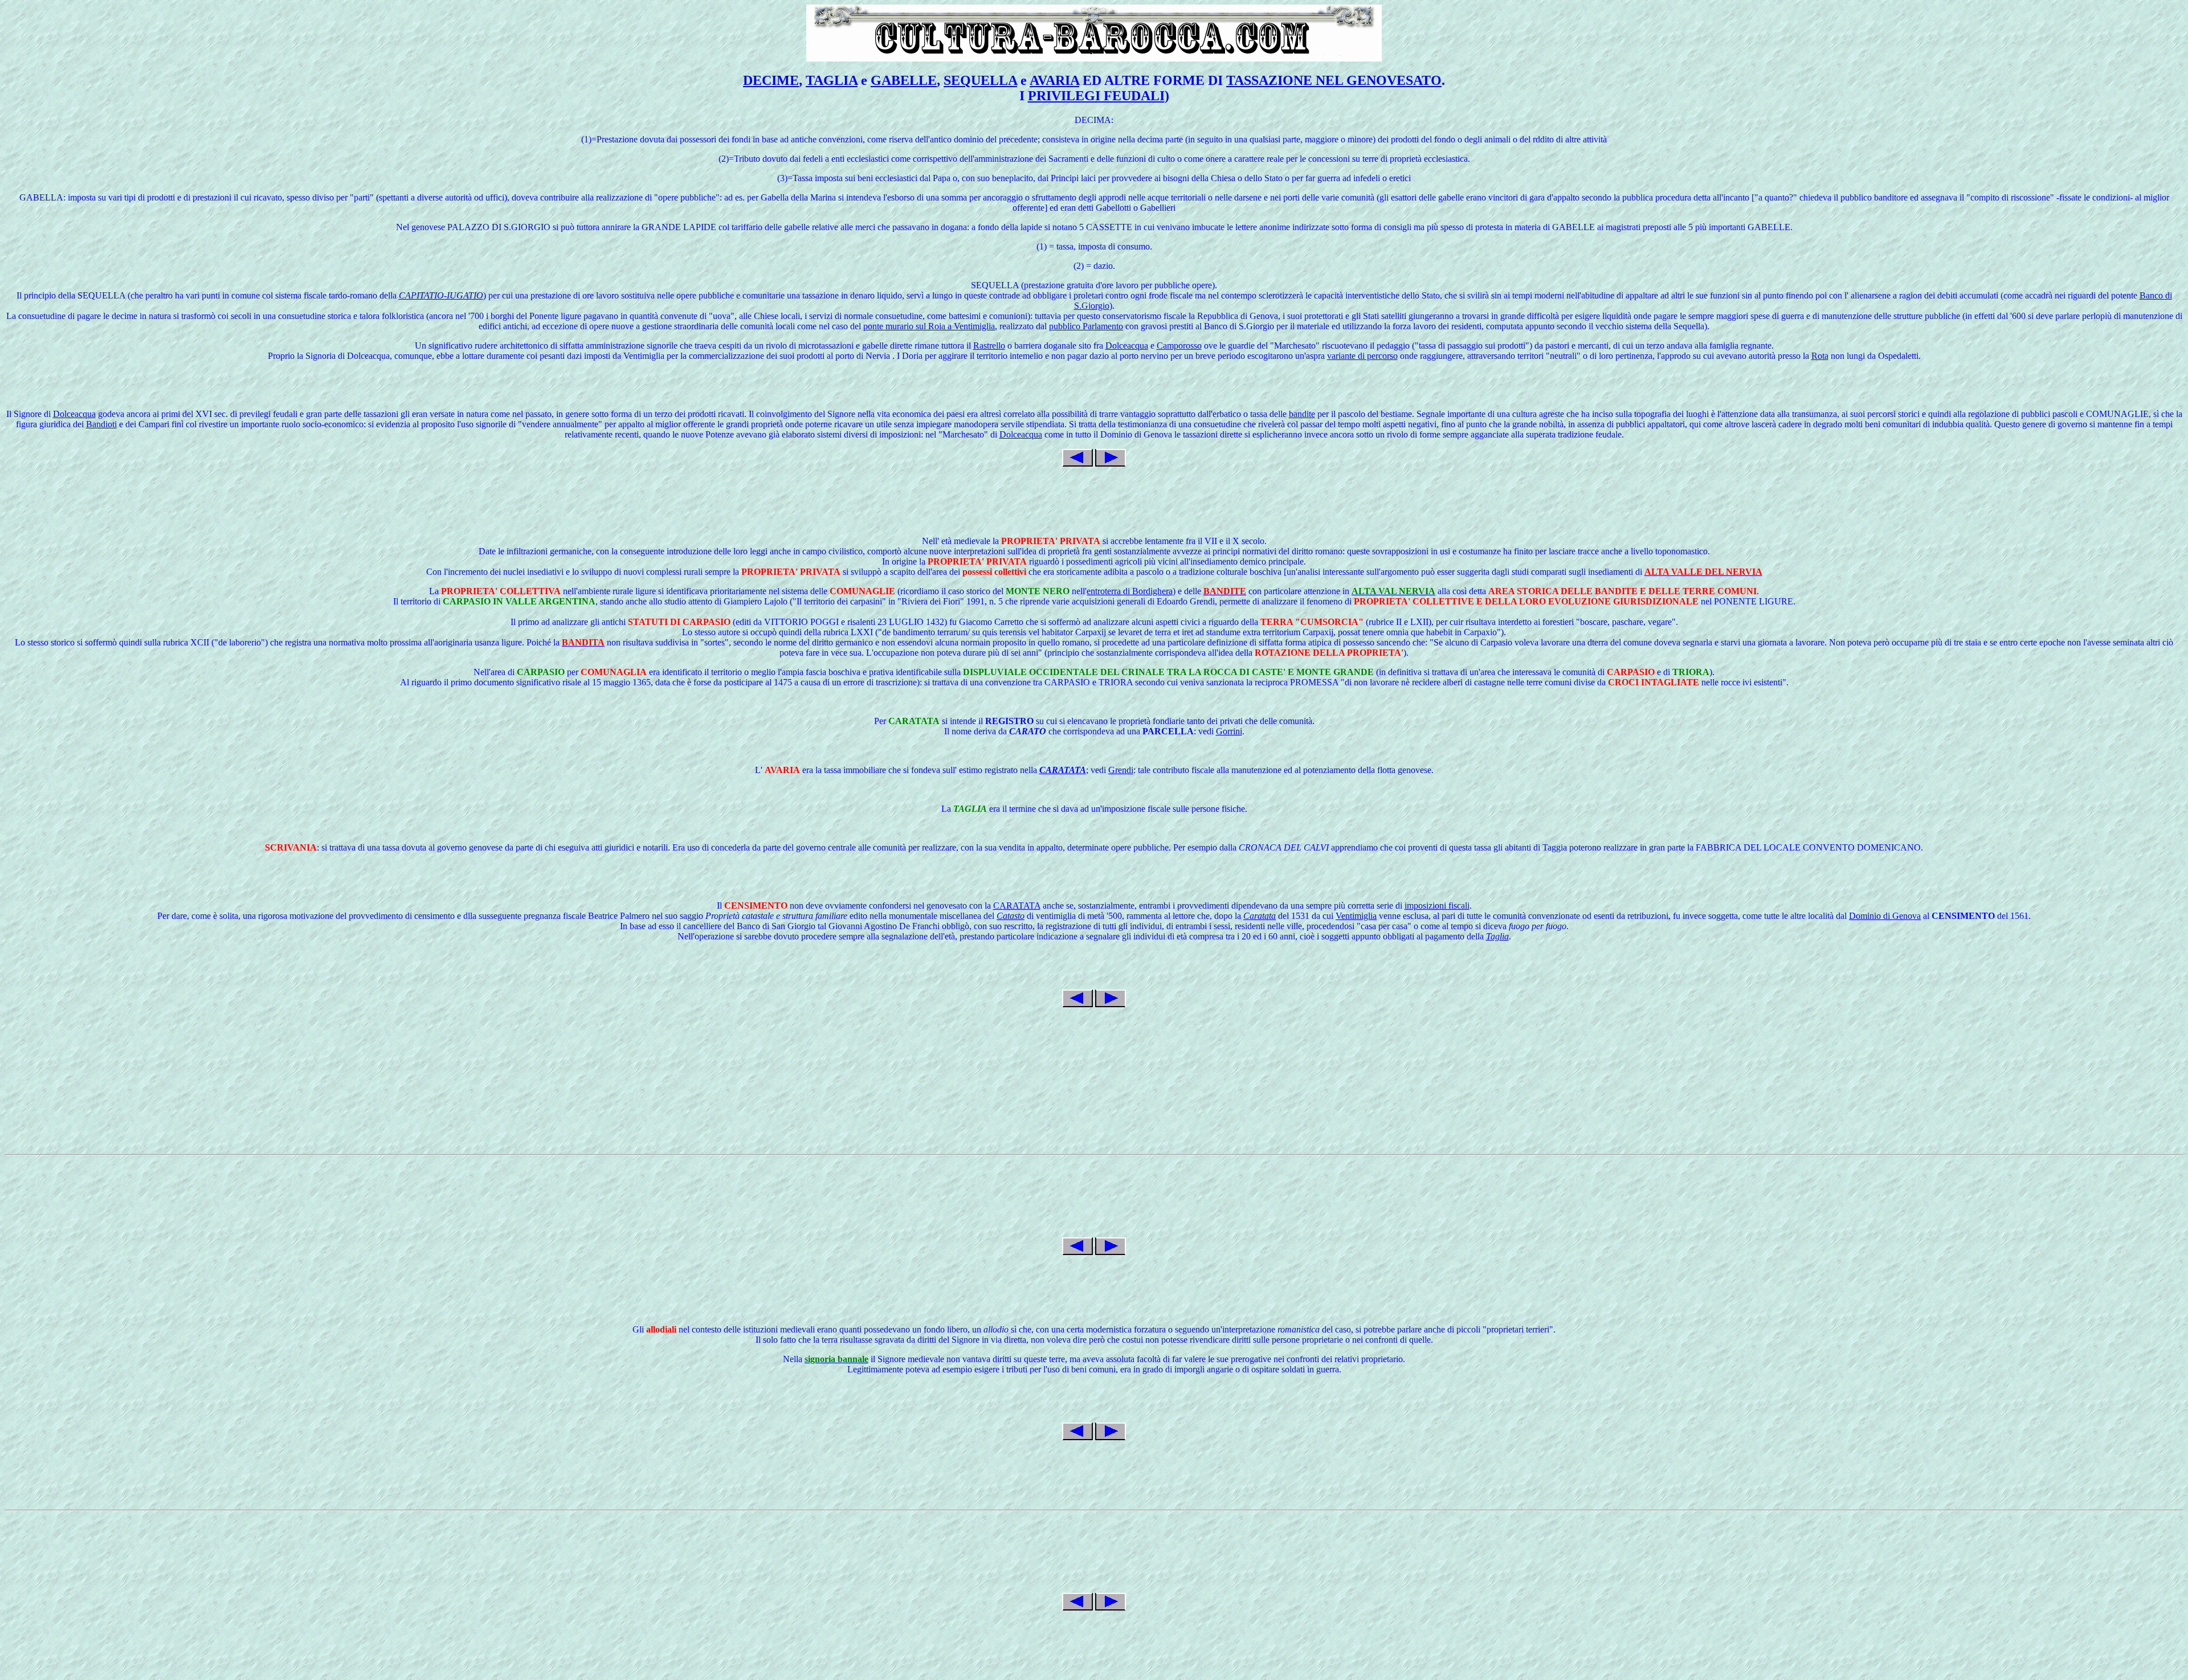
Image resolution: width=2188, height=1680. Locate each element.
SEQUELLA (980, 80)
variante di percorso (1362, 356)
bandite (1302, 414)
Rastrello (989, 346)
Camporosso (1179, 346)
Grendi (1121, 770)
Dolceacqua (1127, 346)
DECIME (771, 80)
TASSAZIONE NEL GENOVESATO (1334, 80)
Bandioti (101, 424)
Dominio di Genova (1885, 916)
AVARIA (1054, 80)
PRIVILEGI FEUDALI (1096, 96)
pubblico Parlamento (1086, 326)
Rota (1820, 356)
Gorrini (1229, 731)
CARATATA (1017, 906)
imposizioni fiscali (1437, 906)
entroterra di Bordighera (1130, 591)
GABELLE (904, 80)
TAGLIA (832, 80)
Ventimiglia (1356, 916)
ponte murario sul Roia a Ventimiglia (929, 326)
